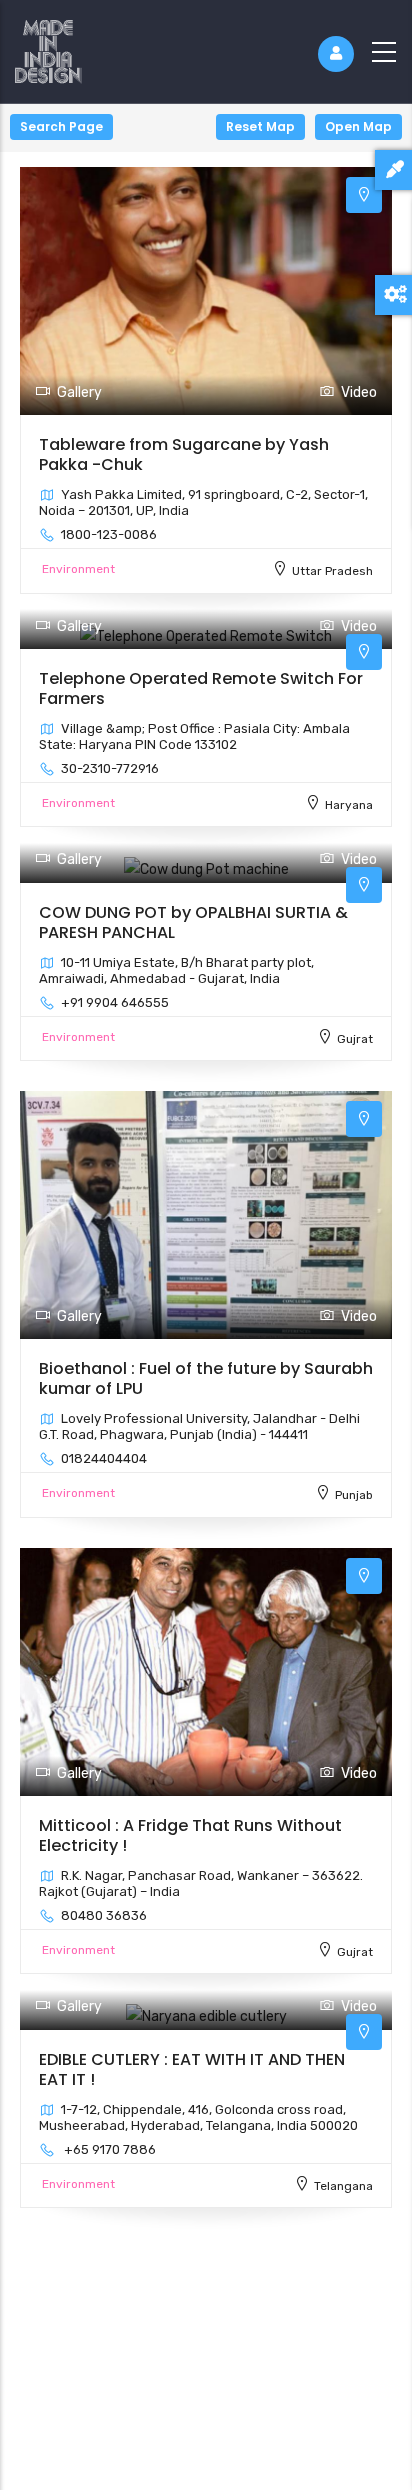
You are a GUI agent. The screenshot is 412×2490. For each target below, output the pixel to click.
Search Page (61, 126)
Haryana (349, 805)
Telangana (343, 2186)
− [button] (27, 159)
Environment (78, 569)
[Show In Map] (364, 195)
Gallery (79, 392)
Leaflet (390, 2482)
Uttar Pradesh (332, 571)
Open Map (358, 126)
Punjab (354, 1495)
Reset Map (260, 126)
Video (359, 392)
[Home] (48, 47)
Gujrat (355, 1039)
